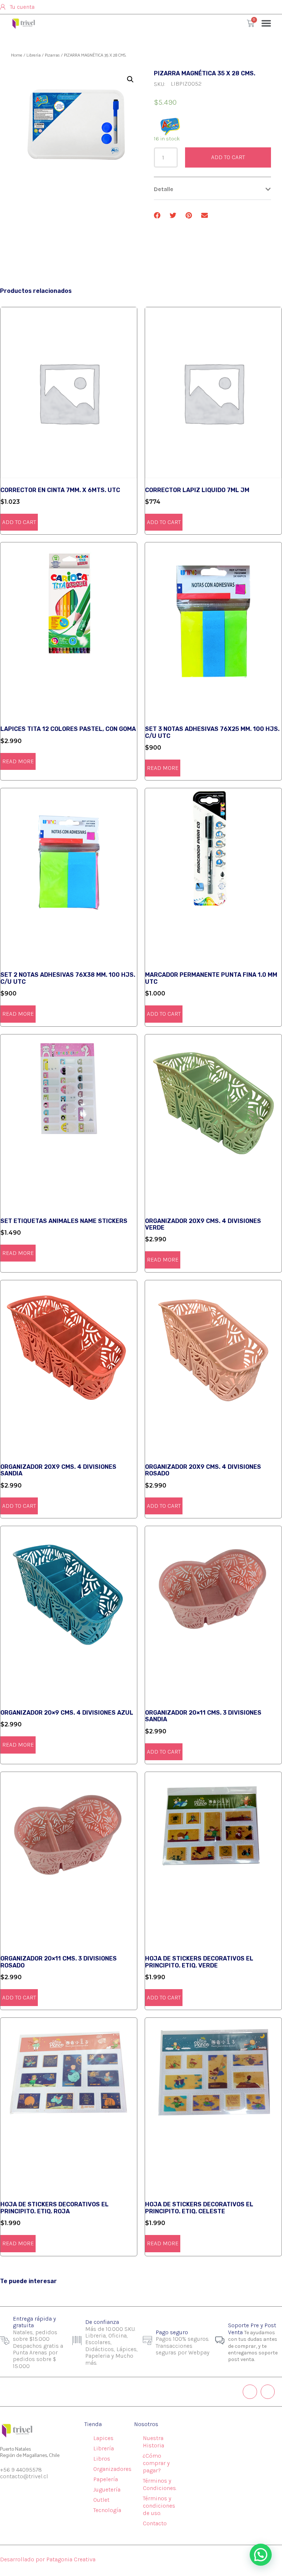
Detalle (164, 189)
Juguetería (107, 2489)
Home (17, 55)
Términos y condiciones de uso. (159, 2506)
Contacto (155, 2523)
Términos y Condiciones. (160, 2484)
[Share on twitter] (173, 216)
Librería (34, 55)
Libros (102, 2459)
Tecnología (107, 2510)
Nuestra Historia (153, 2442)
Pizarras (52, 55)
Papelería (106, 2479)
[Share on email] (205, 216)
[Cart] (251, 23)
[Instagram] (250, 2392)
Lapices (103, 2438)
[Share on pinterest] (189, 216)
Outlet (101, 2500)
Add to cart (228, 157)
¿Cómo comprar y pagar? (156, 2463)
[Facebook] (268, 2392)
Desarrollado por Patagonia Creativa (48, 2559)
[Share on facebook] (157, 216)
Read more (18, 761)
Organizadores (112, 2469)
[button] (266, 23)
